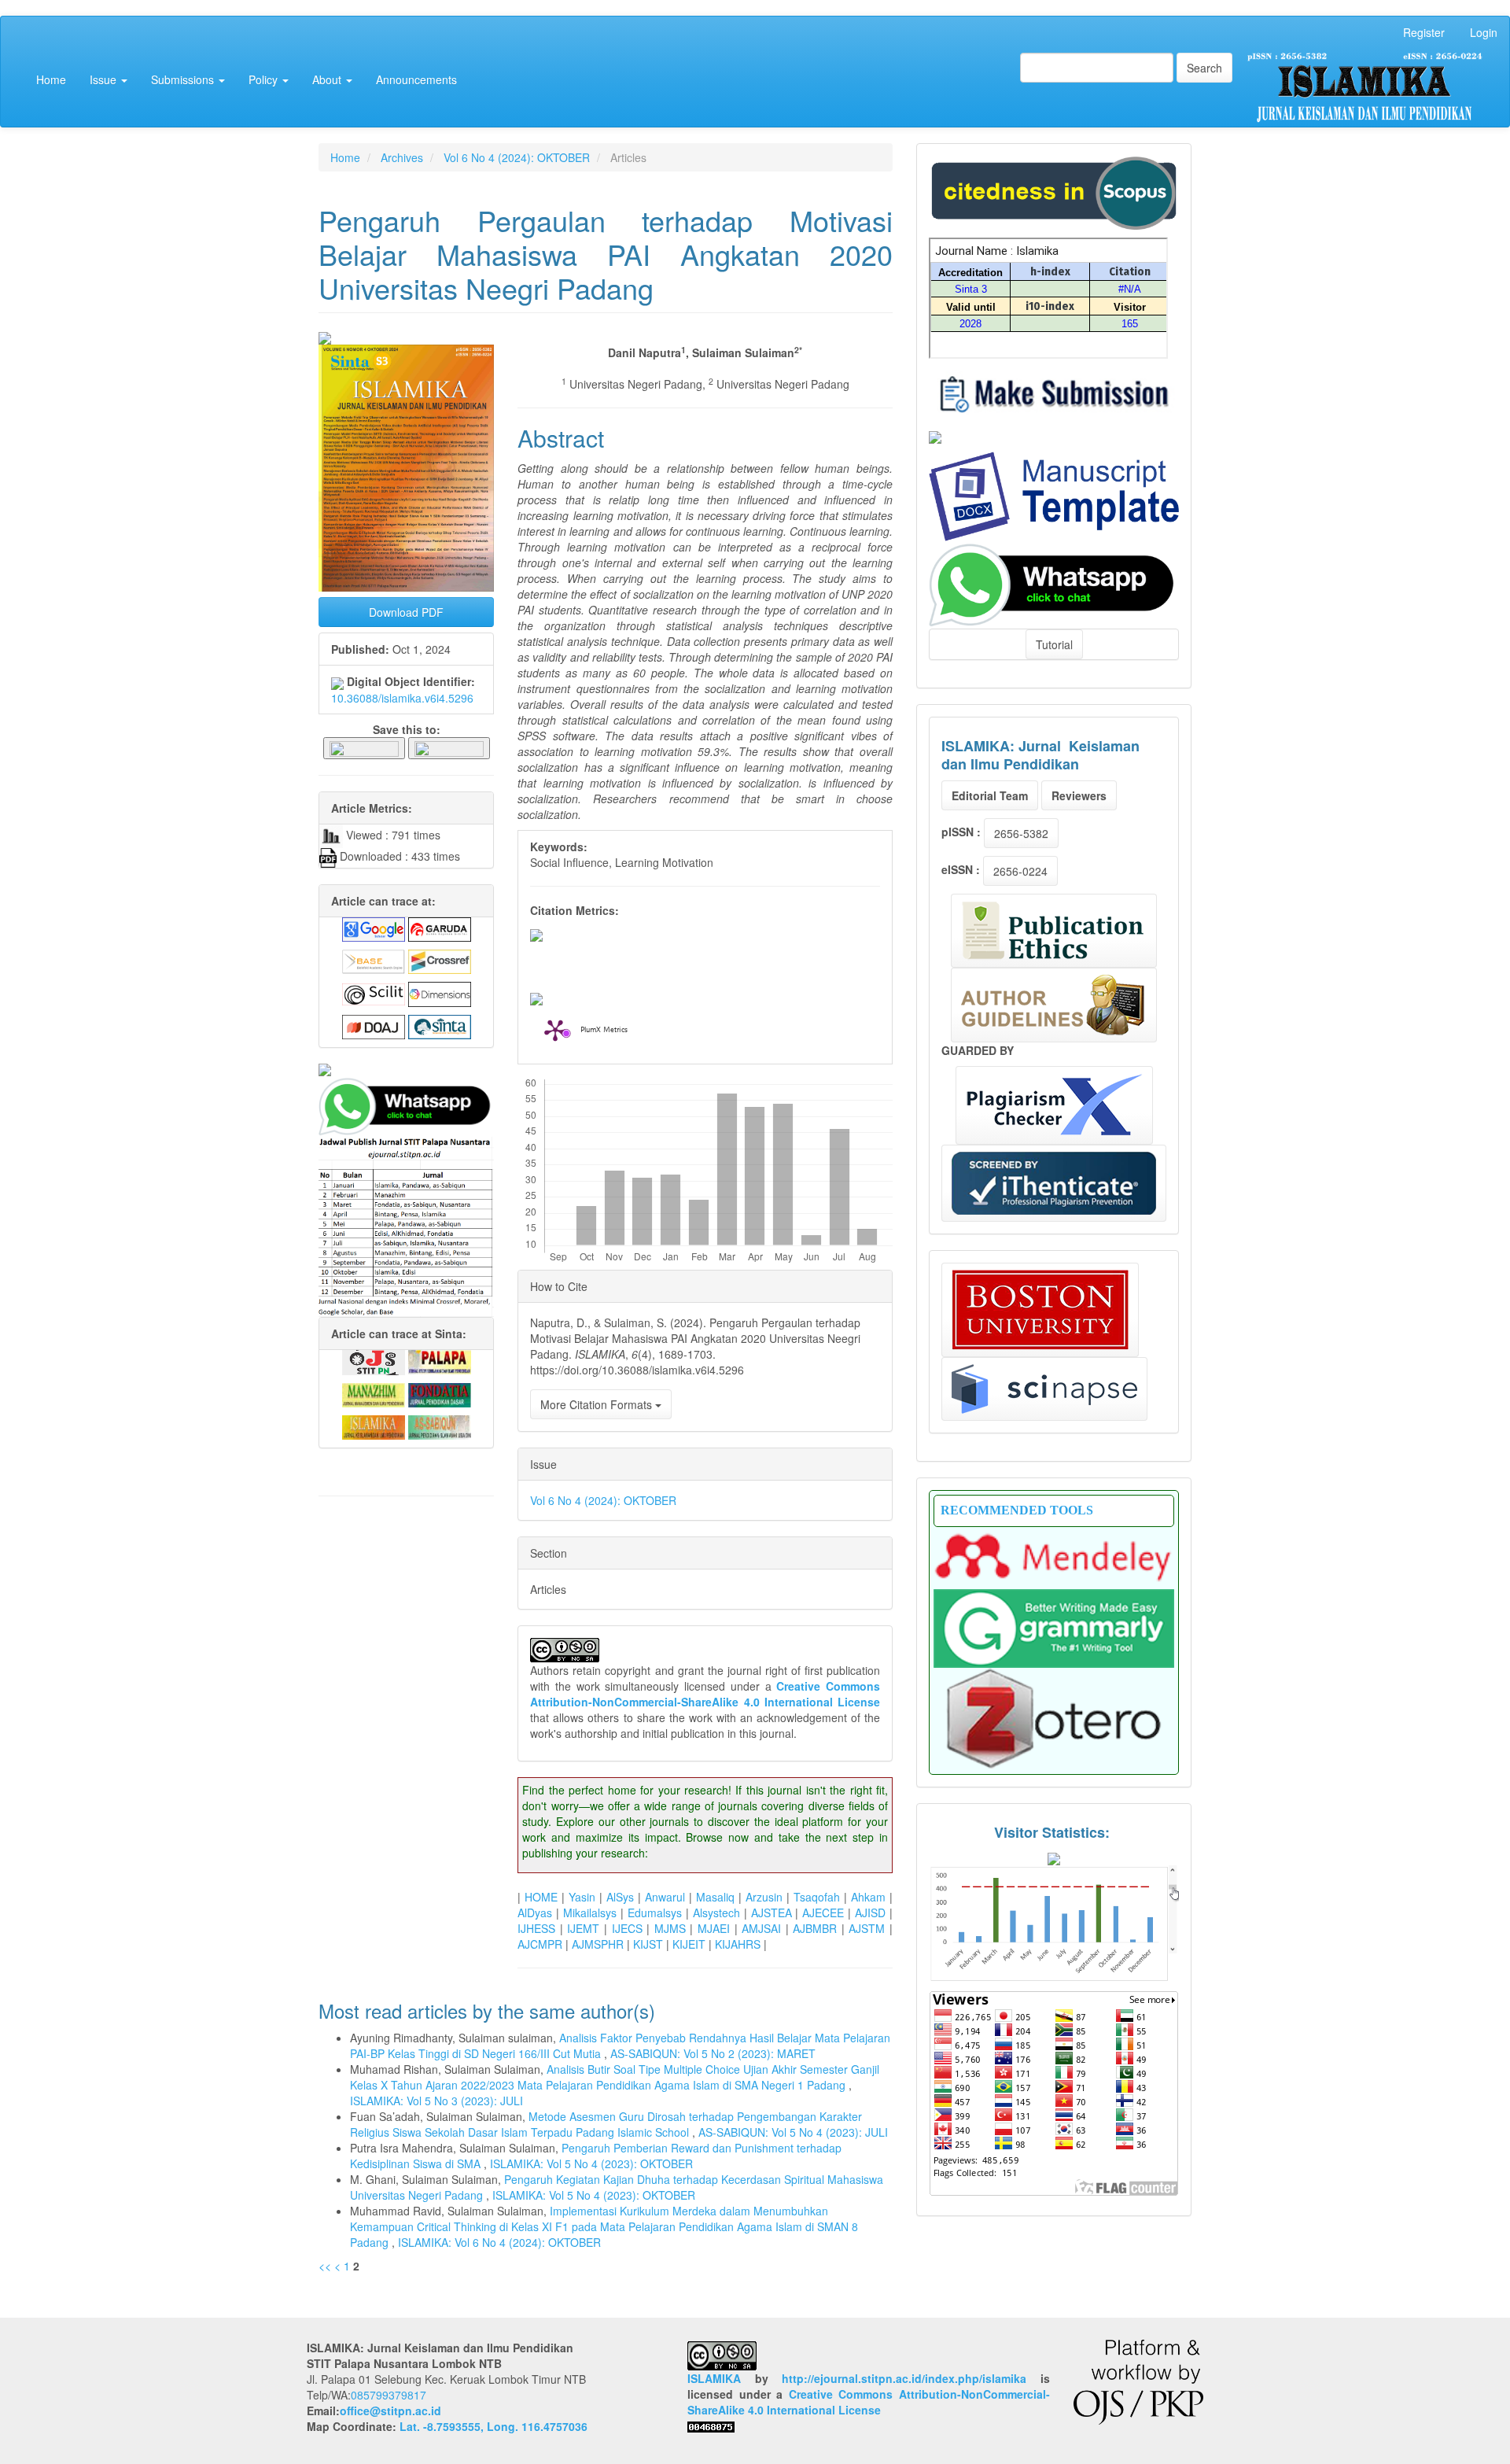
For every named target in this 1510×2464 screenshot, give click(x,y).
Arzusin (764, 1897)
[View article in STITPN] (374, 1360)
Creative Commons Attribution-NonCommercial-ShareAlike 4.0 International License (705, 1694)
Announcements (416, 79)
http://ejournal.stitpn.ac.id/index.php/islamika (904, 2378)
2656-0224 (1020, 871)
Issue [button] (105, 79)
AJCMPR (540, 1944)
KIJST (648, 1944)
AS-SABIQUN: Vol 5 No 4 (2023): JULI (793, 2132)
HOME (541, 1897)
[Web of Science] (1044, 1389)
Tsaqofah (817, 1897)
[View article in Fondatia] (440, 1393)
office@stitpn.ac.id (390, 2411)
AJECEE (823, 1913)
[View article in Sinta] (440, 1025)
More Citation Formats (598, 1404)
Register (1424, 32)
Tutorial (1054, 644)
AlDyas (535, 1913)
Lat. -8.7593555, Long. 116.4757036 (494, 2426)
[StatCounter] (1054, 1923)
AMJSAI (761, 1928)
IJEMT (583, 1928)
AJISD (870, 1913)
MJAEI (714, 1928)
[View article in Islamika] (374, 1426)
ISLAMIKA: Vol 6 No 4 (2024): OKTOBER (499, 2242)
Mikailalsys (590, 1913)
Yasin (582, 1897)
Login (1484, 32)
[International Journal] (406, 1070)
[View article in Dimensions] (440, 993)
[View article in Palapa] (440, 1360)
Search (1204, 68)
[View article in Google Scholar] (374, 928)
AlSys (620, 1897)
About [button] (328, 79)
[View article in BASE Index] (374, 960)
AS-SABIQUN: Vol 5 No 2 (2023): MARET (713, 2053)
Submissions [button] (184, 79)
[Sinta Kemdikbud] (935, 436)
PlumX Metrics (604, 1031)
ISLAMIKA (714, 2378)
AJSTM (867, 1928)
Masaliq (715, 1897)
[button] (364, 747)
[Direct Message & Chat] (1054, 583)
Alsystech (716, 1913)
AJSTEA (772, 1913)
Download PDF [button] (406, 612)
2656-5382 (1021, 833)
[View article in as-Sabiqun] (440, 1426)
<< (325, 2266)
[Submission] (1054, 191)
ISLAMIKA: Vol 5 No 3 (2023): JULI (436, 2101)
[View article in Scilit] (374, 993)
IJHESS (536, 1928)
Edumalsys (655, 1913)
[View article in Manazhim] (374, 1393)
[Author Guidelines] (1054, 1005)
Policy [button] (265, 79)
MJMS (670, 1928)
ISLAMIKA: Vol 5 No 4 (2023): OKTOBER (591, 2163)
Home (51, 79)
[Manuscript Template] (1054, 495)
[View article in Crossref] (440, 960)
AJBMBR (815, 1928)
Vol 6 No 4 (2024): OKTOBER (517, 157)
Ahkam (868, 1897)
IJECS (627, 1928)
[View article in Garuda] (440, 928)
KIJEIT (689, 1944)
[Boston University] (1040, 1310)
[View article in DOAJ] (374, 1025)
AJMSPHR (598, 1944)
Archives (402, 157)
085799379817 (389, 2395)
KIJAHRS (738, 1944)
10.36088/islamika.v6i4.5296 (402, 698)
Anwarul (665, 1897)
